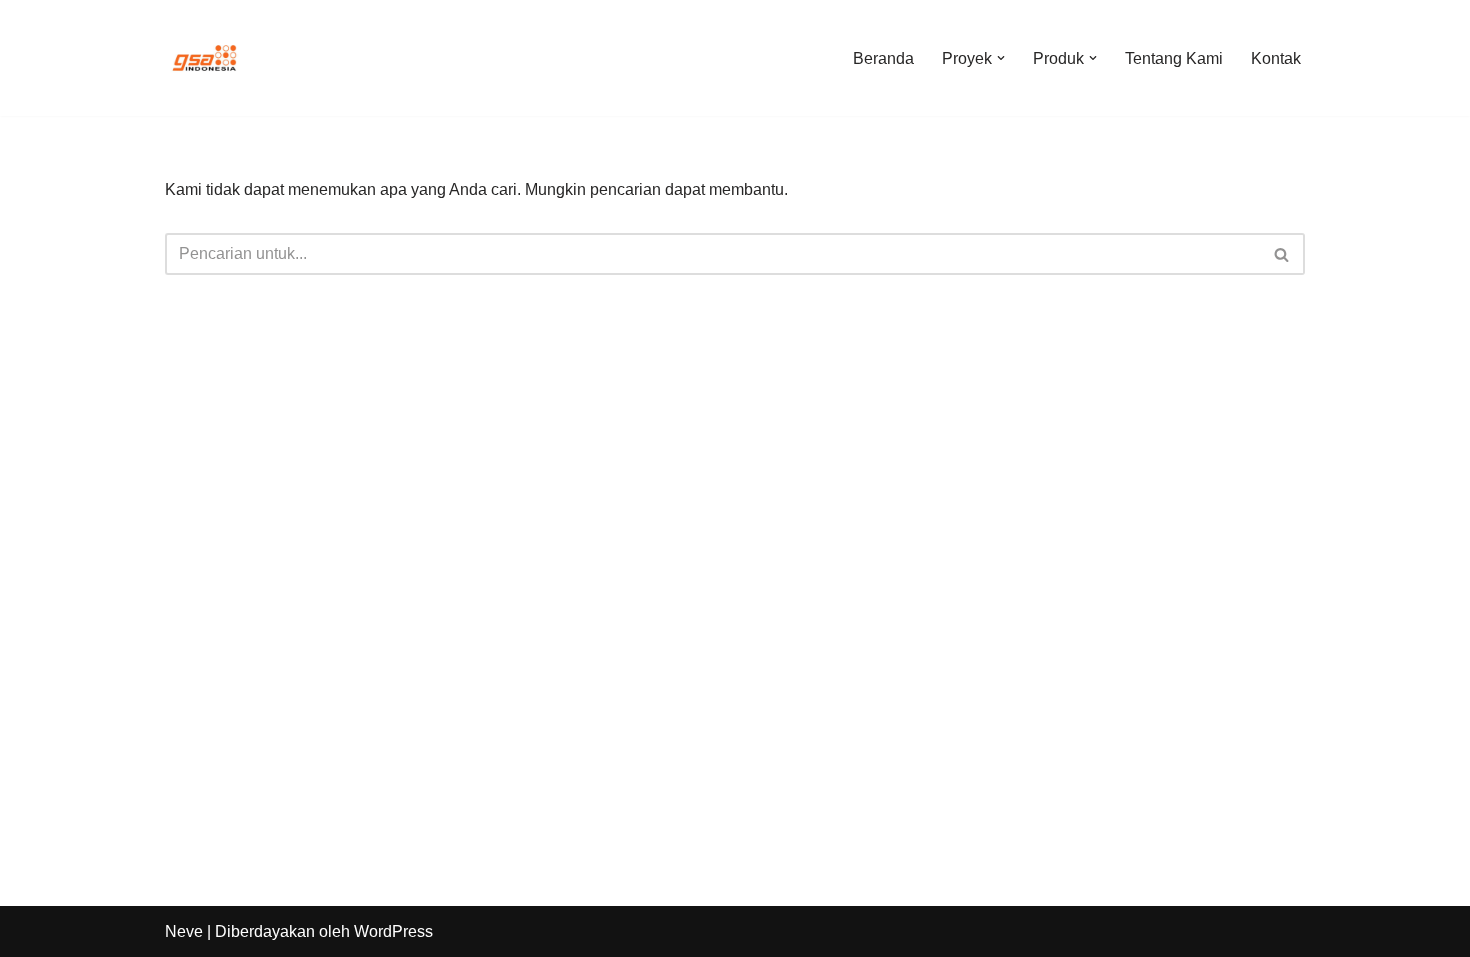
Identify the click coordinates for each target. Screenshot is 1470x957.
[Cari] (1282, 254)
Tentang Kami (1174, 58)
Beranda (883, 58)
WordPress (393, 931)
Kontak (1276, 58)
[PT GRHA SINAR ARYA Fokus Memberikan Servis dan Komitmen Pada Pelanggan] (205, 58)
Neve (184, 931)
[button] (1001, 58)
